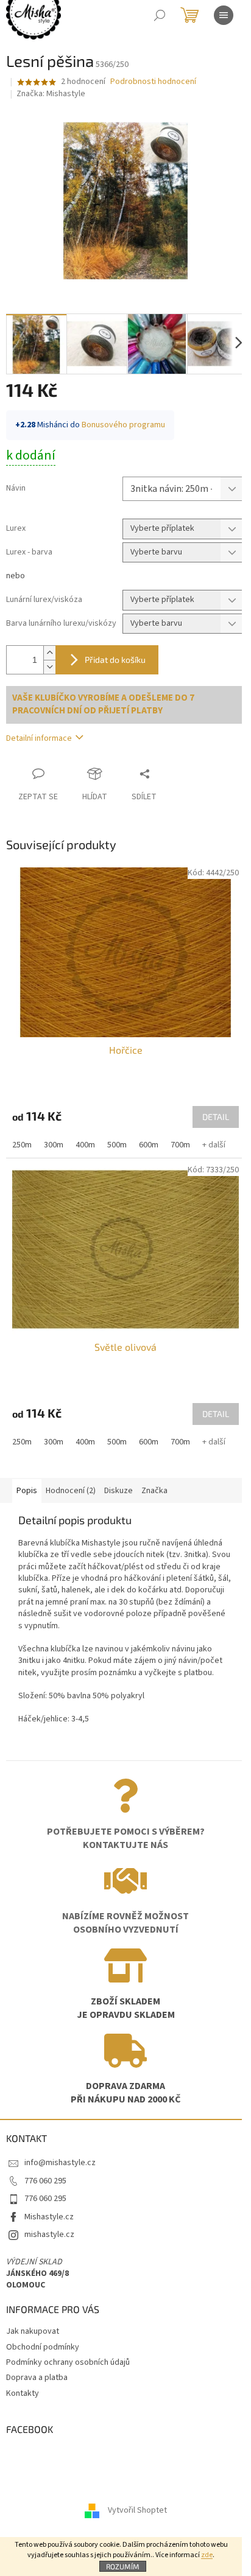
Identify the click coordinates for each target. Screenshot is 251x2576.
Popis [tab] (27, 1491)
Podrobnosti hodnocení (153, 82)
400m (85, 1145)
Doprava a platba (37, 2378)
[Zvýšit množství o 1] (49, 653)
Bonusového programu (123, 425)
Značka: (51, 94)
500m (117, 1145)
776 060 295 (45, 2181)
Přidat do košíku (115, 660)
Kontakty (23, 2393)
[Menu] (224, 15)
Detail (216, 1117)
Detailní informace (39, 738)
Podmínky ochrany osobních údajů (68, 2362)
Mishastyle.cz (49, 2217)
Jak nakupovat (33, 2331)
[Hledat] (160, 15)
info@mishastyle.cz (60, 2163)
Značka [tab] (154, 1491)
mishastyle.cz (49, 2235)
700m (180, 1145)
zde (207, 2555)
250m (22, 1145)
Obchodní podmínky (43, 2347)
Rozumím (123, 2566)
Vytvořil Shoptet (137, 2510)
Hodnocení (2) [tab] (71, 1491)
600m (149, 1145)
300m (54, 1145)
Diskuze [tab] (118, 1491)
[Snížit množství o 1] (49, 667)
